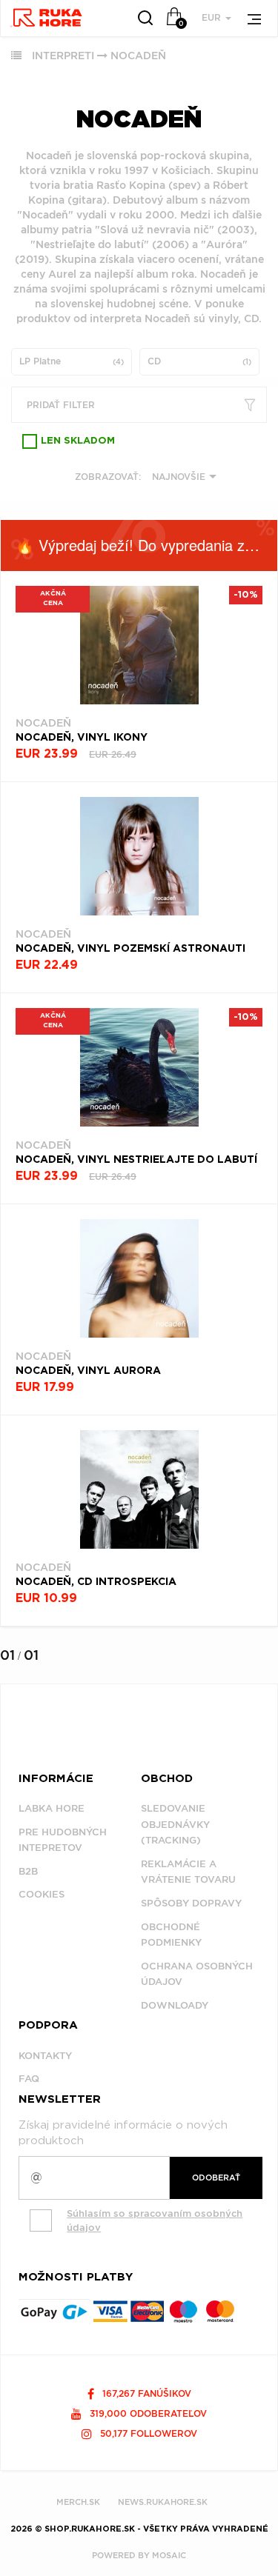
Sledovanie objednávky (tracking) (175, 1824)
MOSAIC (169, 2555)
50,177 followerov (147, 2433)
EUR (213, 17)
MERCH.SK (78, 2502)
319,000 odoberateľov (147, 2413)
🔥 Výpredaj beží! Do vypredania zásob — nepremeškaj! (146, 545)
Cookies (42, 1894)
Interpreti (63, 56)
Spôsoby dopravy (191, 1903)
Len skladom (78, 441)
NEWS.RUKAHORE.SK (163, 2502)
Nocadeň (138, 56)
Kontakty (45, 2056)
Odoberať (216, 2178)
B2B (28, 1871)
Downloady (175, 2005)
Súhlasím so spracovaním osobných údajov (155, 2220)
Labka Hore (52, 1808)
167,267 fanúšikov (145, 2393)
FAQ (29, 2079)
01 (7, 1655)
